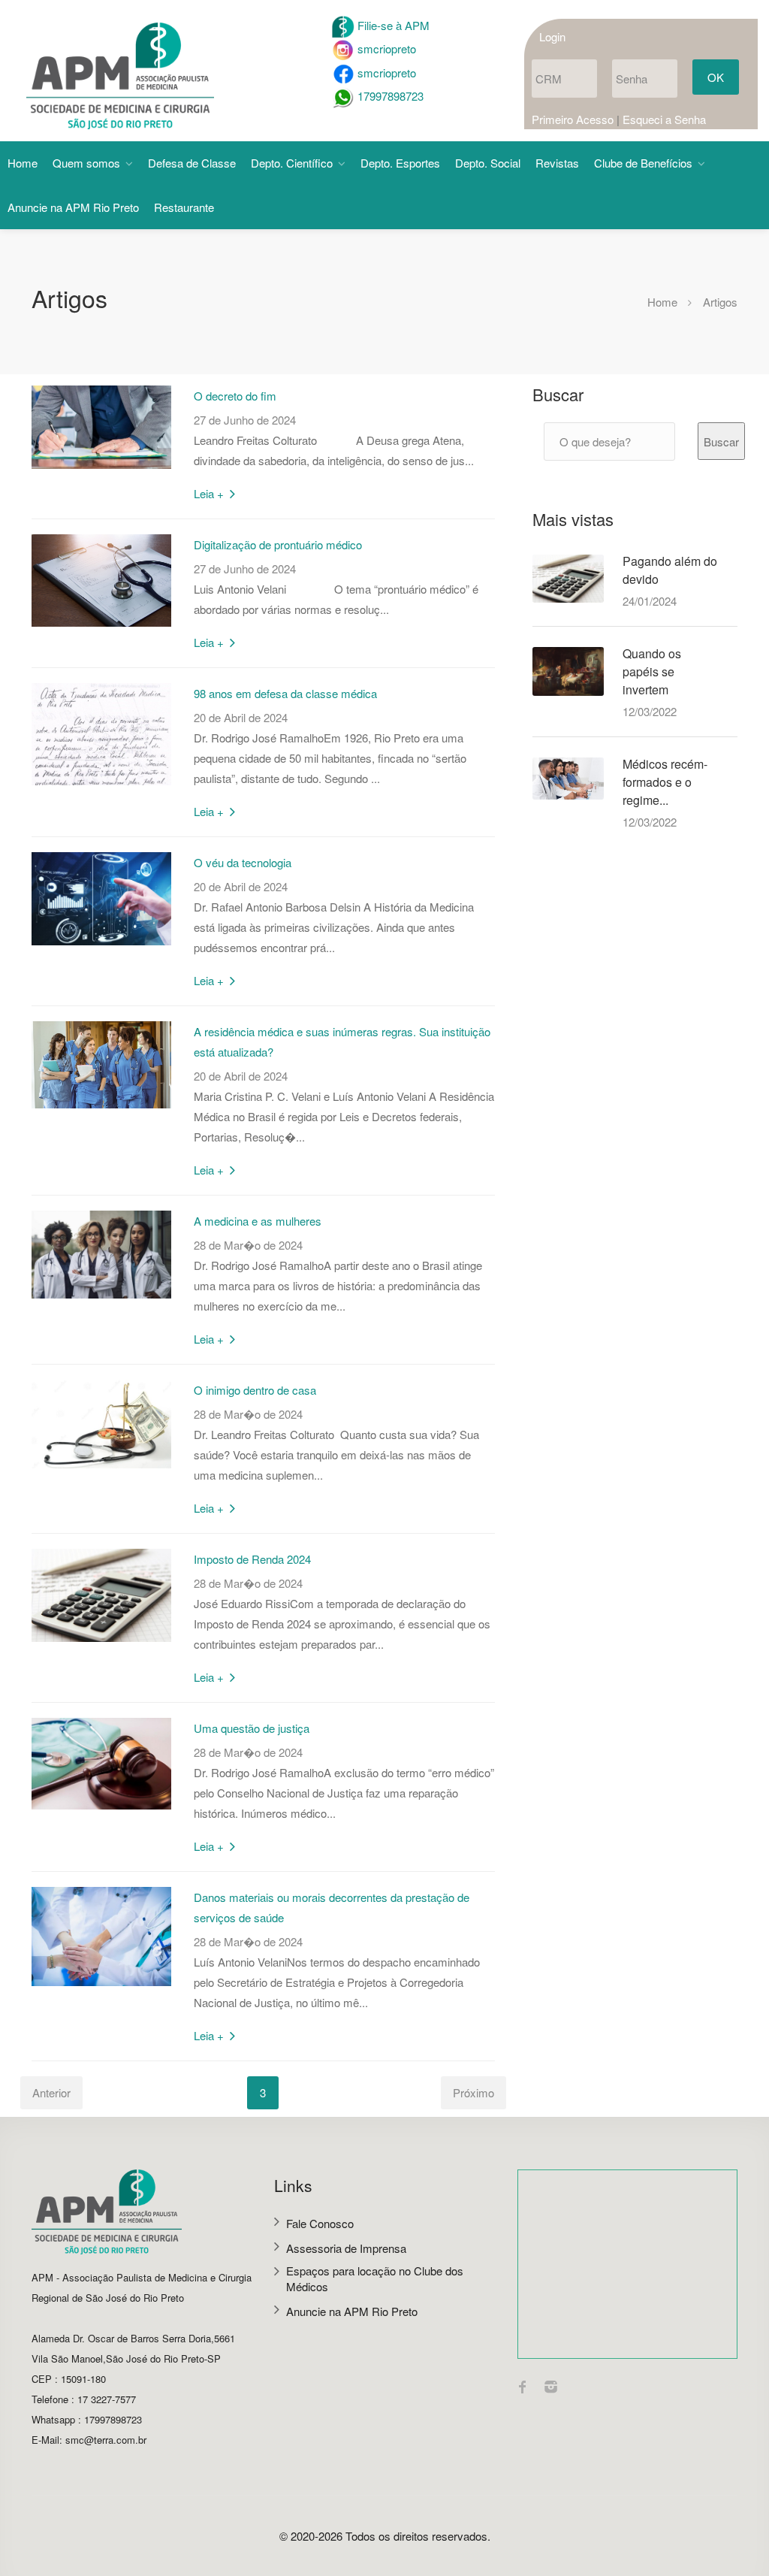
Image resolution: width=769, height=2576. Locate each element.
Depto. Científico (292, 163)
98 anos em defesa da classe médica (285, 693)
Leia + (210, 493)
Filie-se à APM (392, 25)
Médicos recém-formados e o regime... (665, 782)
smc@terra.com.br (106, 2440)
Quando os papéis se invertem (652, 671)
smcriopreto (385, 48)
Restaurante (184, 207)
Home (23, 163)
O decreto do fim (235, 396)
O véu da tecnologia (243, 862)
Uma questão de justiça (252, 1728)
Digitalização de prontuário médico (278, 544)
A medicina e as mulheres (258, 1221)
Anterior (51, 2092)
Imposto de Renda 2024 (252, 1559)
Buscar (721, 441)
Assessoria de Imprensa (346, 2248)
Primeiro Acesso (573, 119)
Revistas (557, 163)
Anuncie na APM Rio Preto (73, 207)
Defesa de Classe (192, 163)
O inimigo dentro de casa (255, 1390)
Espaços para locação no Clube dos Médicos (375, 2278)
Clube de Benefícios (643, 163)
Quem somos (86, 163)
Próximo (473, 2092)
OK (716, 77)
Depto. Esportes (400, 163)
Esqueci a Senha (664, 119)
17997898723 (389, 96)
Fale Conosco (320, 2223)
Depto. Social (488, 163)
